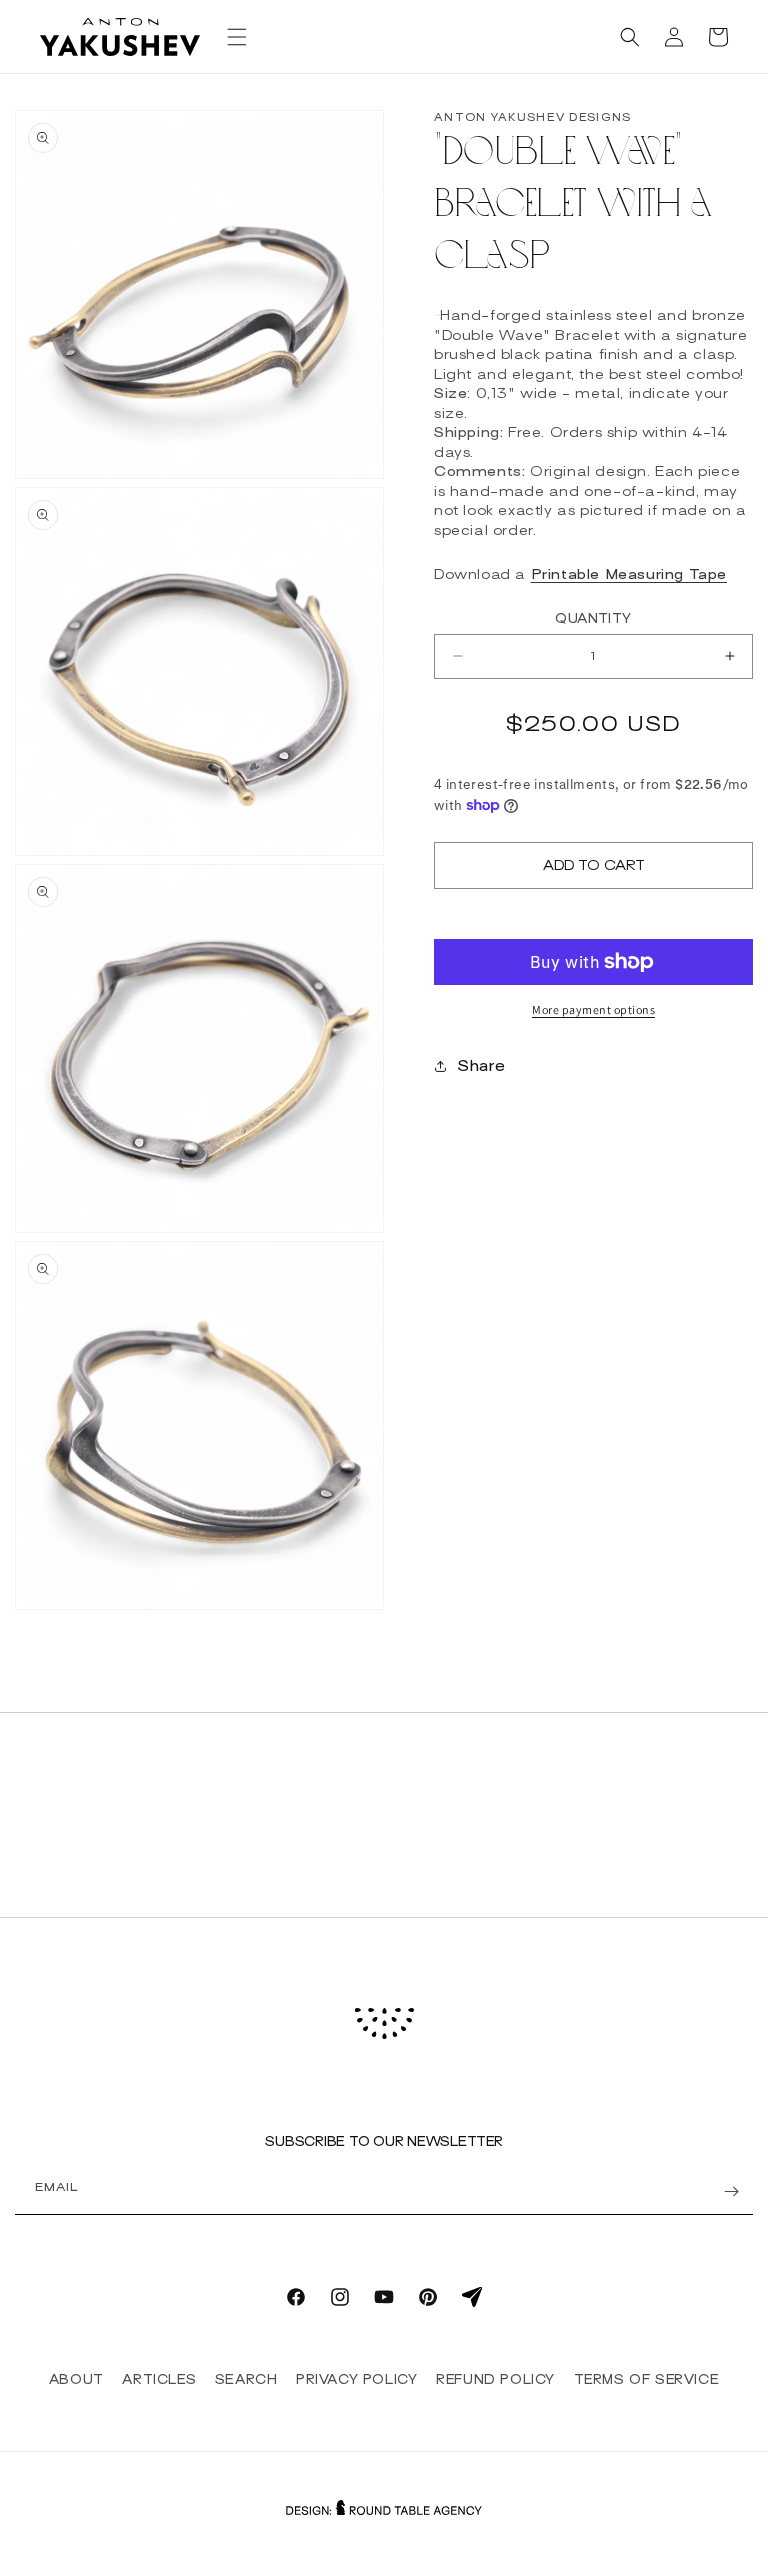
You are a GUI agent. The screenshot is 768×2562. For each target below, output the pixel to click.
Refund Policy (495, 2379)
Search (246, 2379)
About (76, 2379)
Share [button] (481, 1066)
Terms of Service (647, 2379)
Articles (159, 2379)
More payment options (593, 1009)
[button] (237, 37)
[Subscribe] (731, 2191)
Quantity (593, 618)
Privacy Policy (356, 2379)
